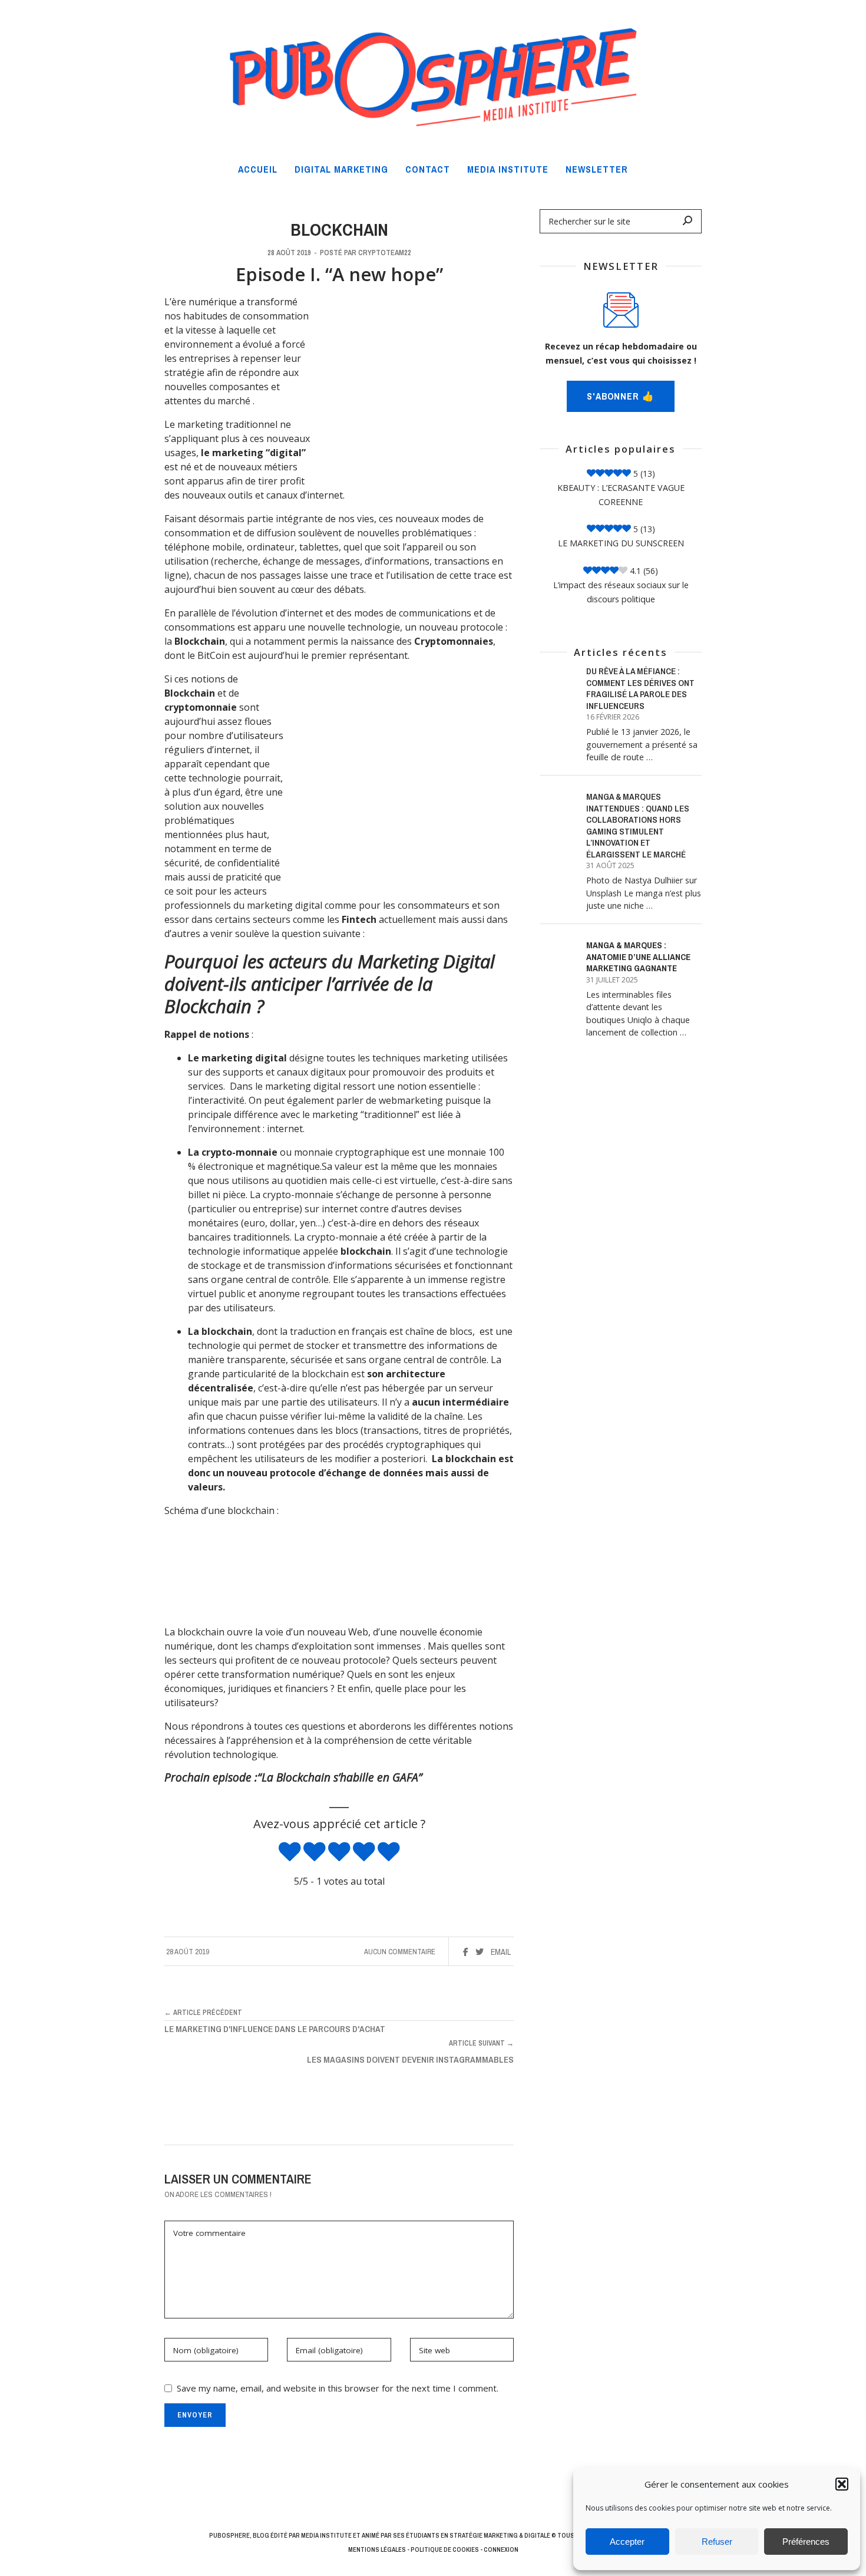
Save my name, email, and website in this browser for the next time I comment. (338, 2388)
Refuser (717, 2542)
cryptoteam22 (385, 253)
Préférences (806, 2542)
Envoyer (195, 2415)
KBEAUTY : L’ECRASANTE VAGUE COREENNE (621, 495)
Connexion (501, 2549)
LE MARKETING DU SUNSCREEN (621, 543)
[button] (842, 2484)
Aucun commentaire (400, 1952)
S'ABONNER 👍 (621, 396)
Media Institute (326, 2535)
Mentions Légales (377, 2549)
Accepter (627, 2542)
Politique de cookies (445, 2549)
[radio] (290, 1853)
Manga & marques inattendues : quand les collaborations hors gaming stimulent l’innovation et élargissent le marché (638, 825)
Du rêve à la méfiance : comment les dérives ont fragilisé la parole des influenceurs (640, 688)
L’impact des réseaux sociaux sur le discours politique (621, 592)
